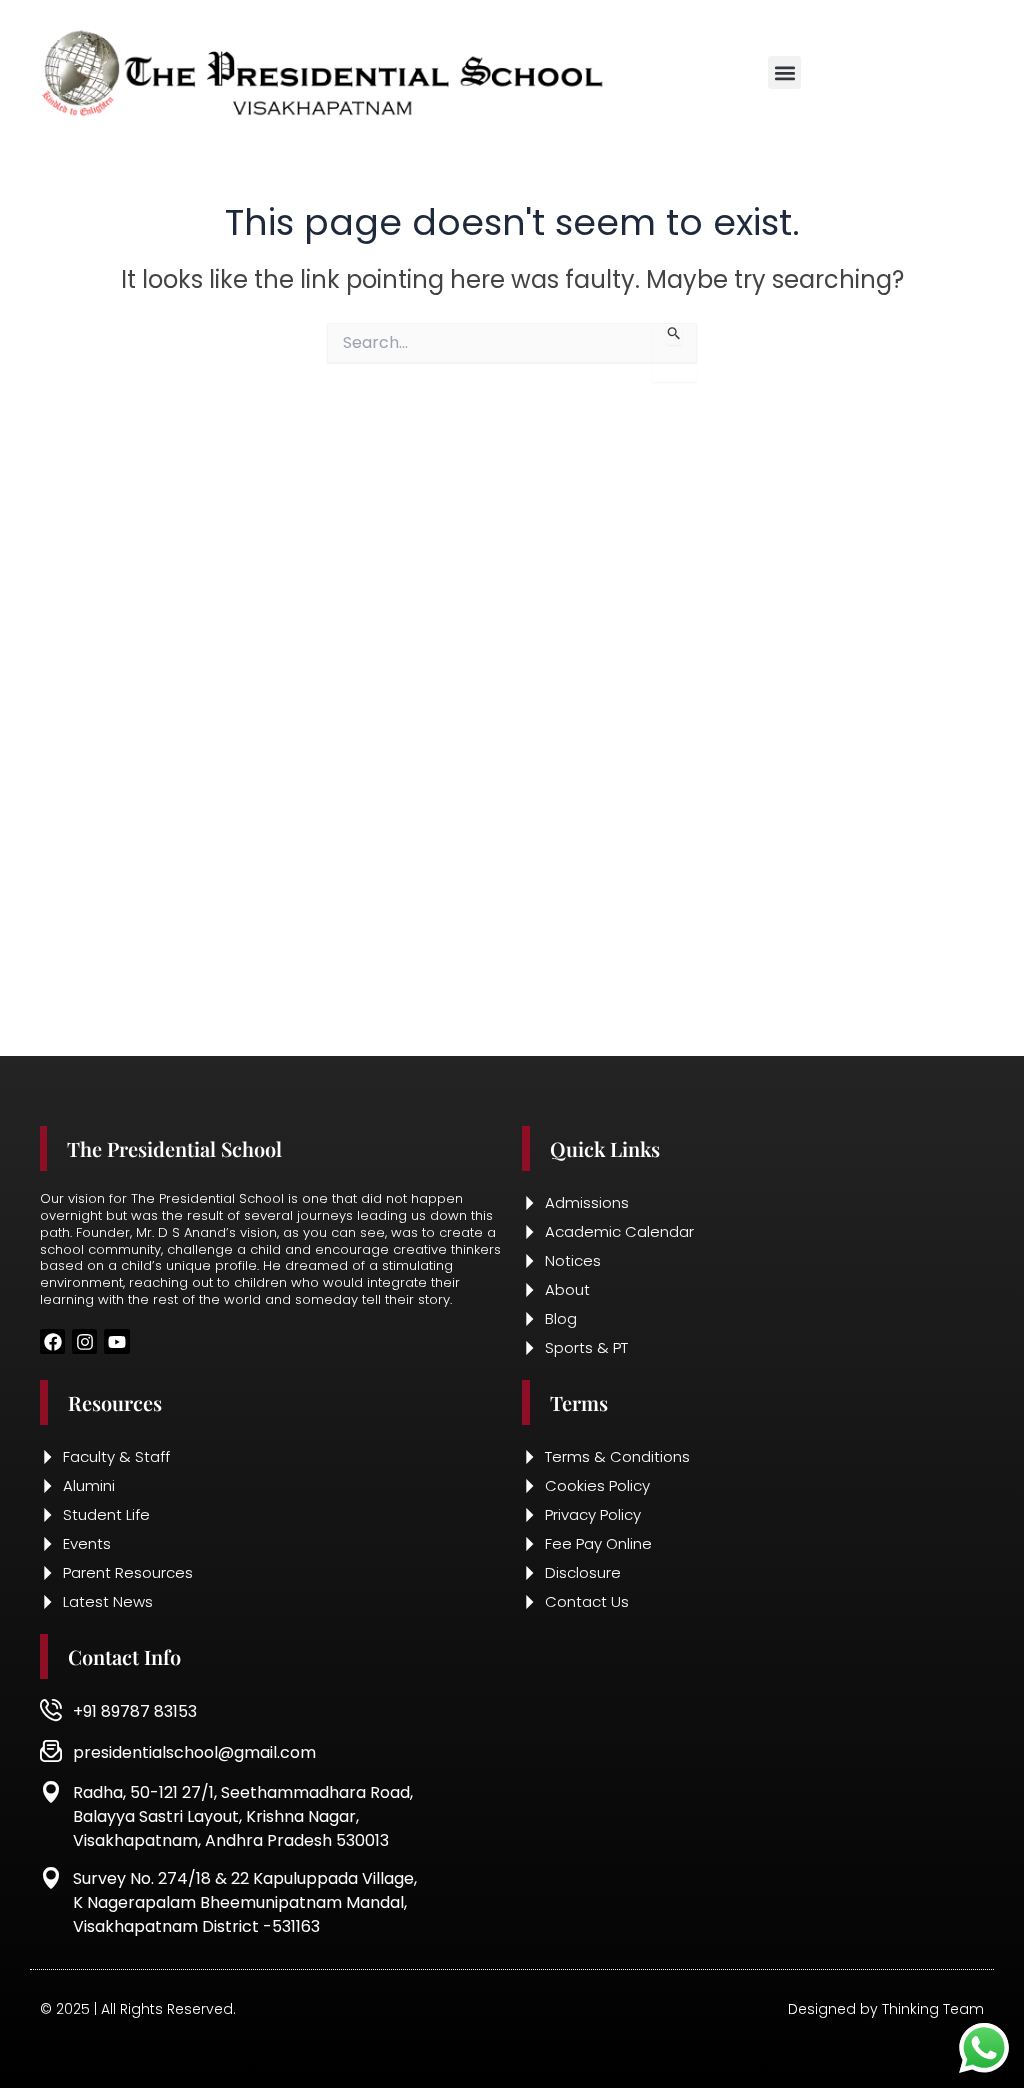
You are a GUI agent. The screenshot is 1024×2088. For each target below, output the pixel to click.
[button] (784, 72)
